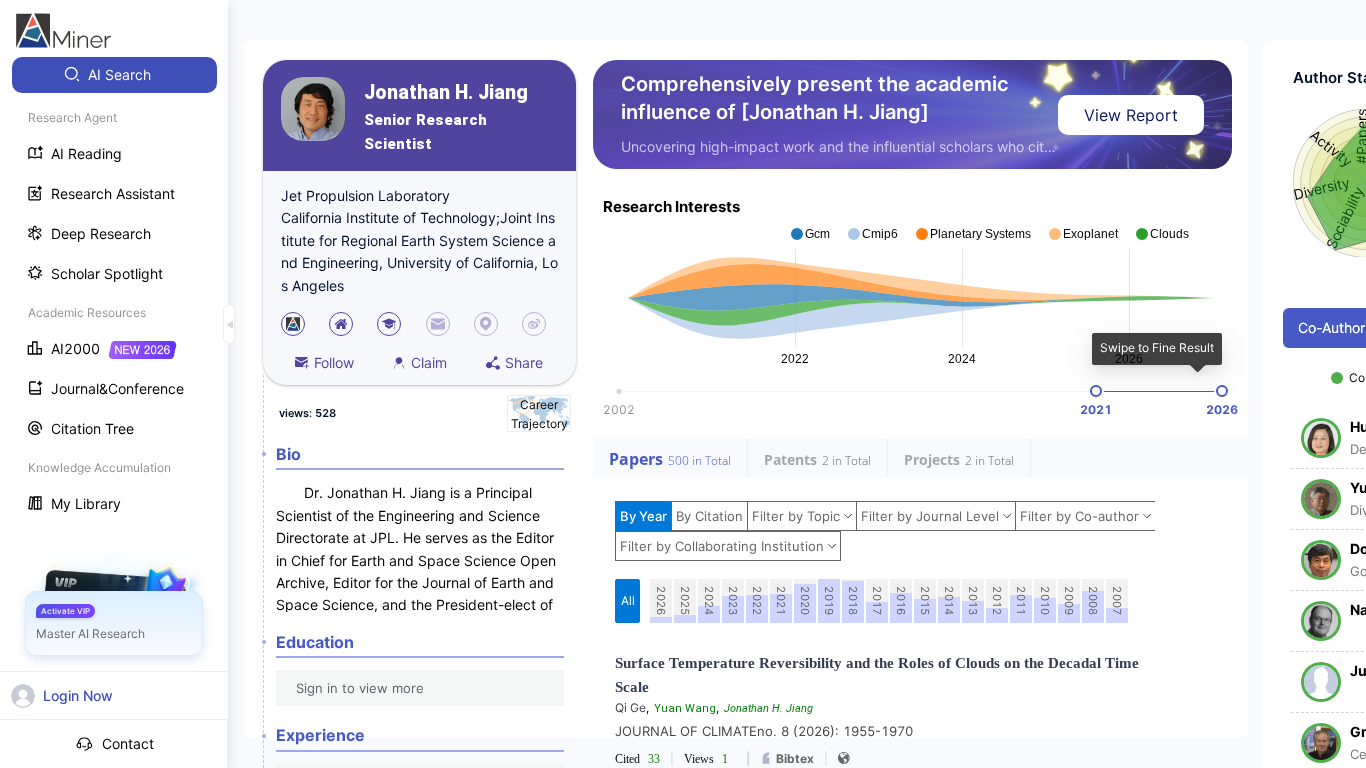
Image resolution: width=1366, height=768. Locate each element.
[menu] (114, 291)
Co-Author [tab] (1331, 327)
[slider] (1096, 391)
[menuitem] (114, 75)
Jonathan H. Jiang (446, 92)
